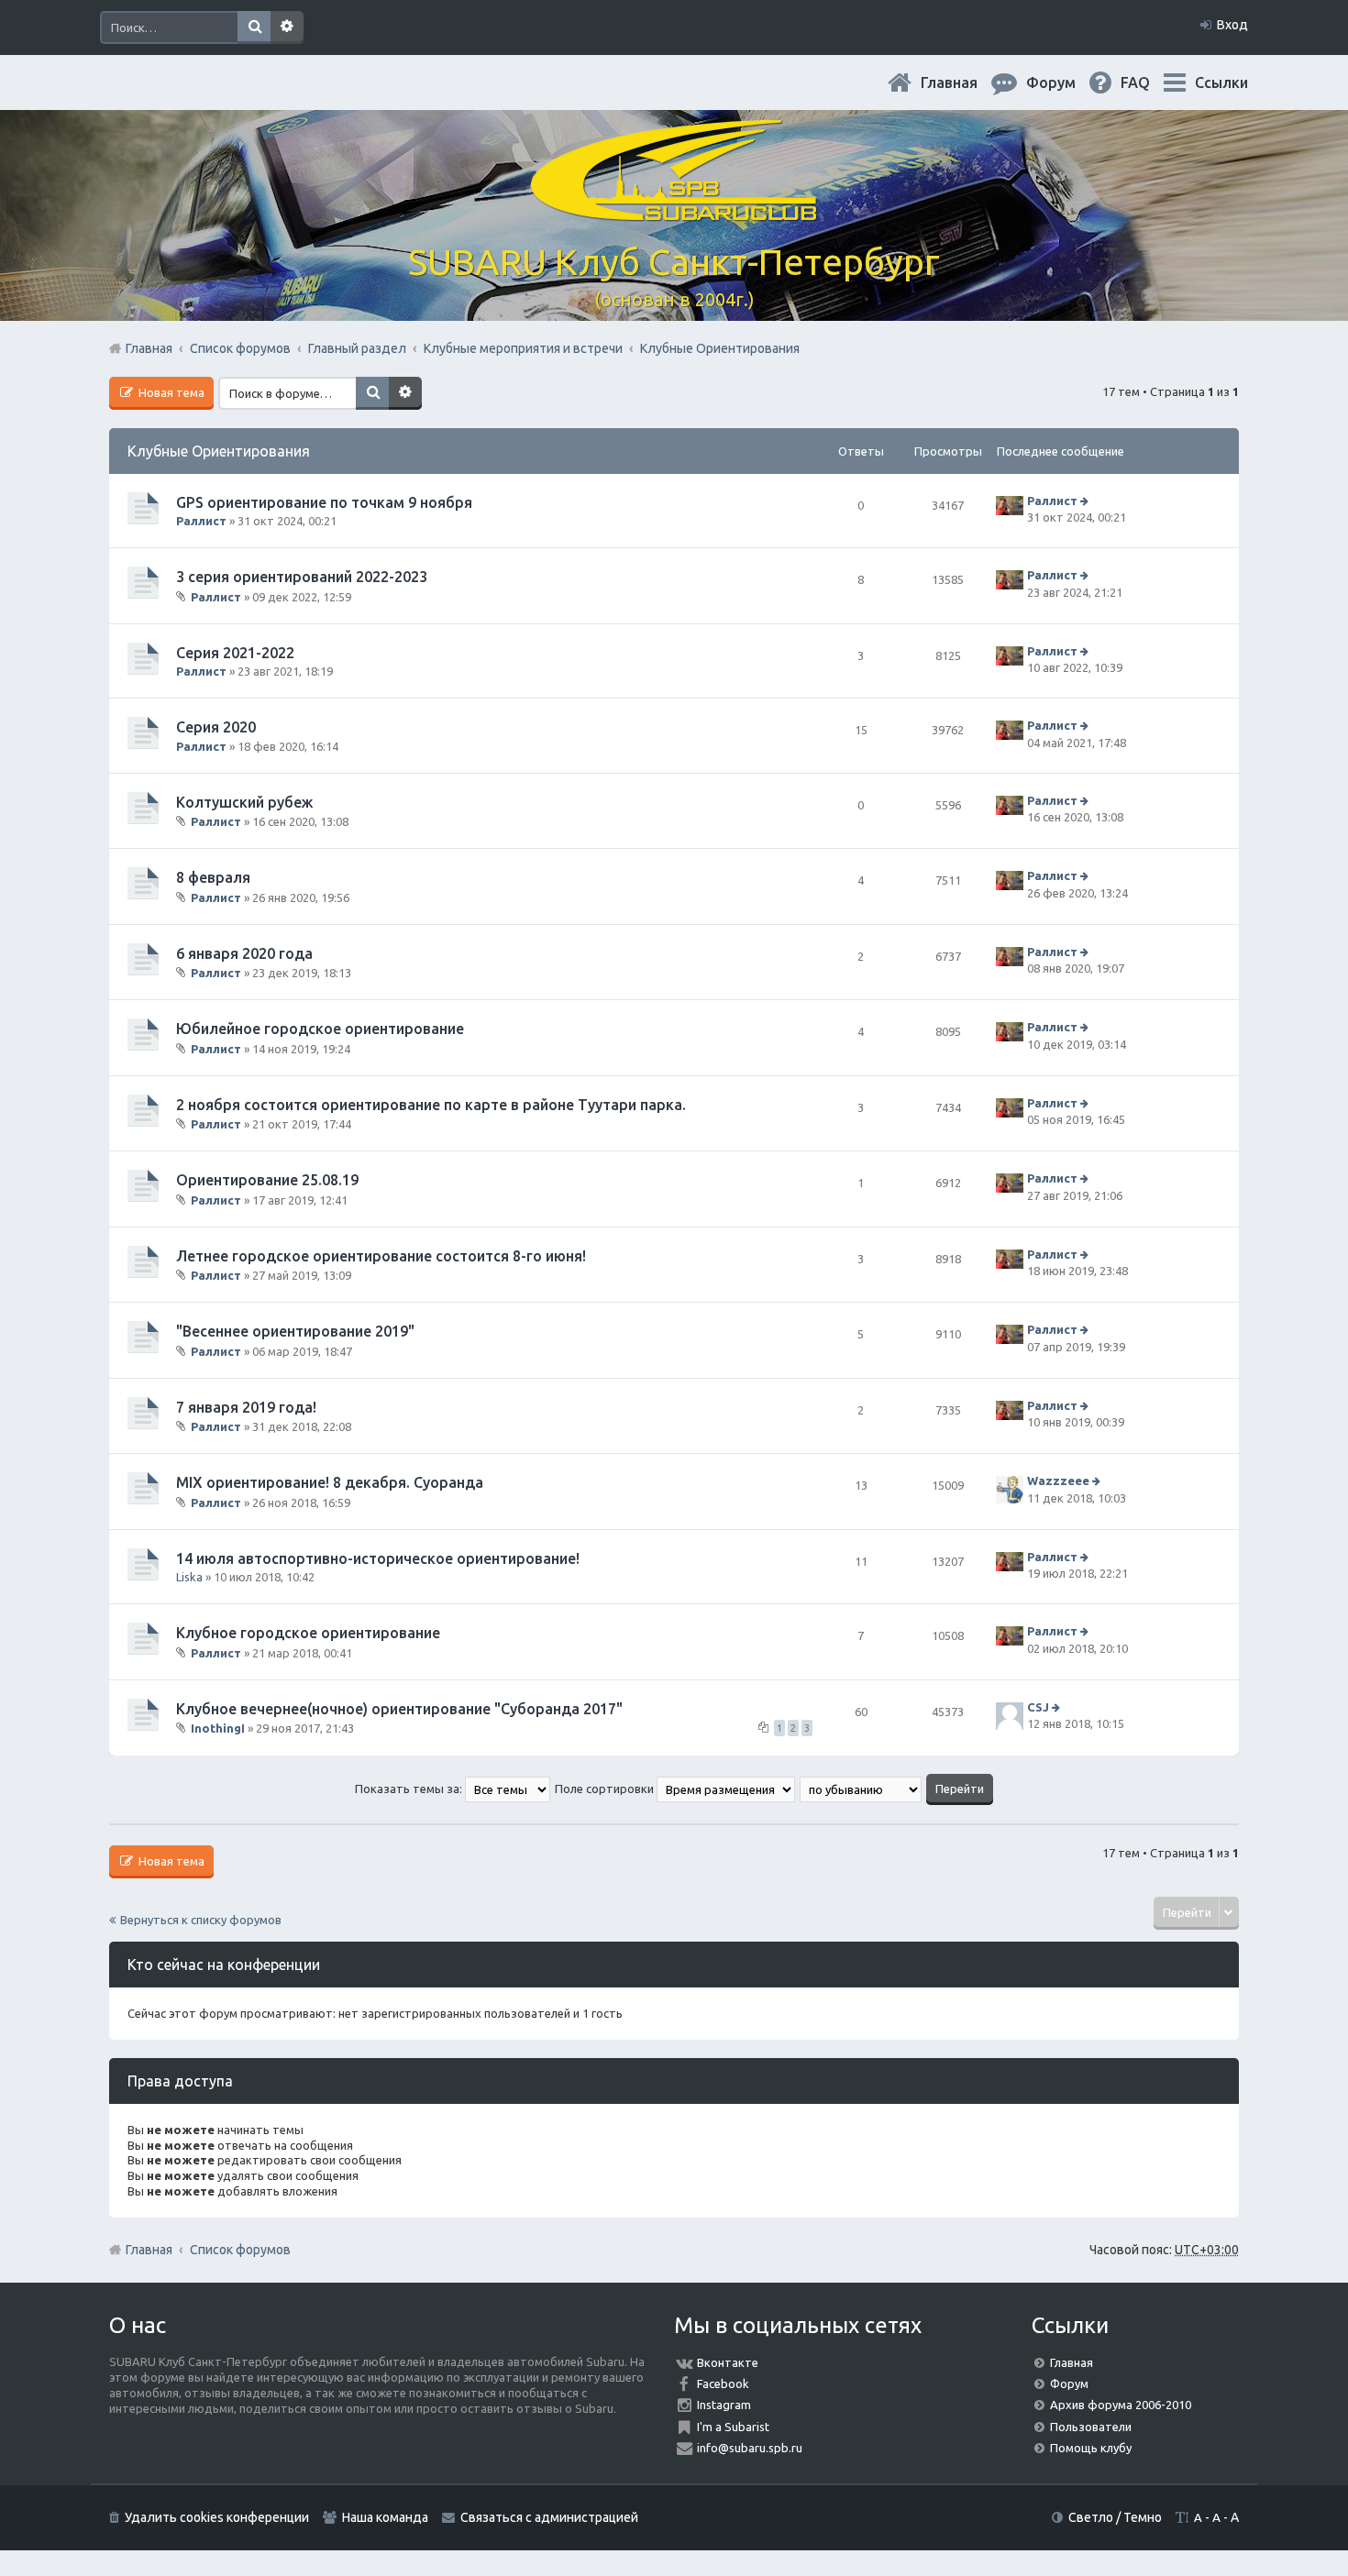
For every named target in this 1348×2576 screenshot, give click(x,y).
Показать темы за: (410, 1789)
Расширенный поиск (287, 28)
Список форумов (240, 2250)
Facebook (723, 2383)
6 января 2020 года (244, 953)
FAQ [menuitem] (1150, 83)
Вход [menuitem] (1232, 25)
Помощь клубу (1091, 2448)
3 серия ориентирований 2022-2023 (302, 577)
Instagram (724, 2405)
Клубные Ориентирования (219, 451)
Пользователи (1091, 2427)
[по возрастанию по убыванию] (862, 1789)
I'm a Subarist (733, 2427)
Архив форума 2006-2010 (1121, 2405)
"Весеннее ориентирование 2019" (295, 1331)
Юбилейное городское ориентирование (320, 1029)
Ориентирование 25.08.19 (267, 1180)
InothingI (218, 1728)
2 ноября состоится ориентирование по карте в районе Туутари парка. (431, 1105)
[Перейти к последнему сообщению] (1086, 501)
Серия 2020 (216, 727)
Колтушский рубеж (244, 802)
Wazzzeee (1058, 1481)
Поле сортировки (606, 1789)
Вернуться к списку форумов (201, 1920)
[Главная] (674, 210)
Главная (964, 83)
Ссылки (1221, 83)
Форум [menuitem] (1066, 83)
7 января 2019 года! (246, 1407)
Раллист (201, 521)
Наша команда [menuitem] (385, 2517)
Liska (189, 1577)
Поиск (254, 28)
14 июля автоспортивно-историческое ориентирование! (378, 1558)
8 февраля (213, 877)
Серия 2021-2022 (235, 653)
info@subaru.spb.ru (750, 2448)
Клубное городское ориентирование (308, 1633)
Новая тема (170, 392)
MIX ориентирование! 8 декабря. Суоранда (330, 1482)
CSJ (1038, 1707)
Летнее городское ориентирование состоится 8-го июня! (381, 1256)
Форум (1069, 2383)
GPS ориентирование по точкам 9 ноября (324, 502)
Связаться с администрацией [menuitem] (549, 2517)
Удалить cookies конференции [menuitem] (217, 2517)
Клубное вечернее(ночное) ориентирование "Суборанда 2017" (399, 1709)
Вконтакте (728, 2362)
